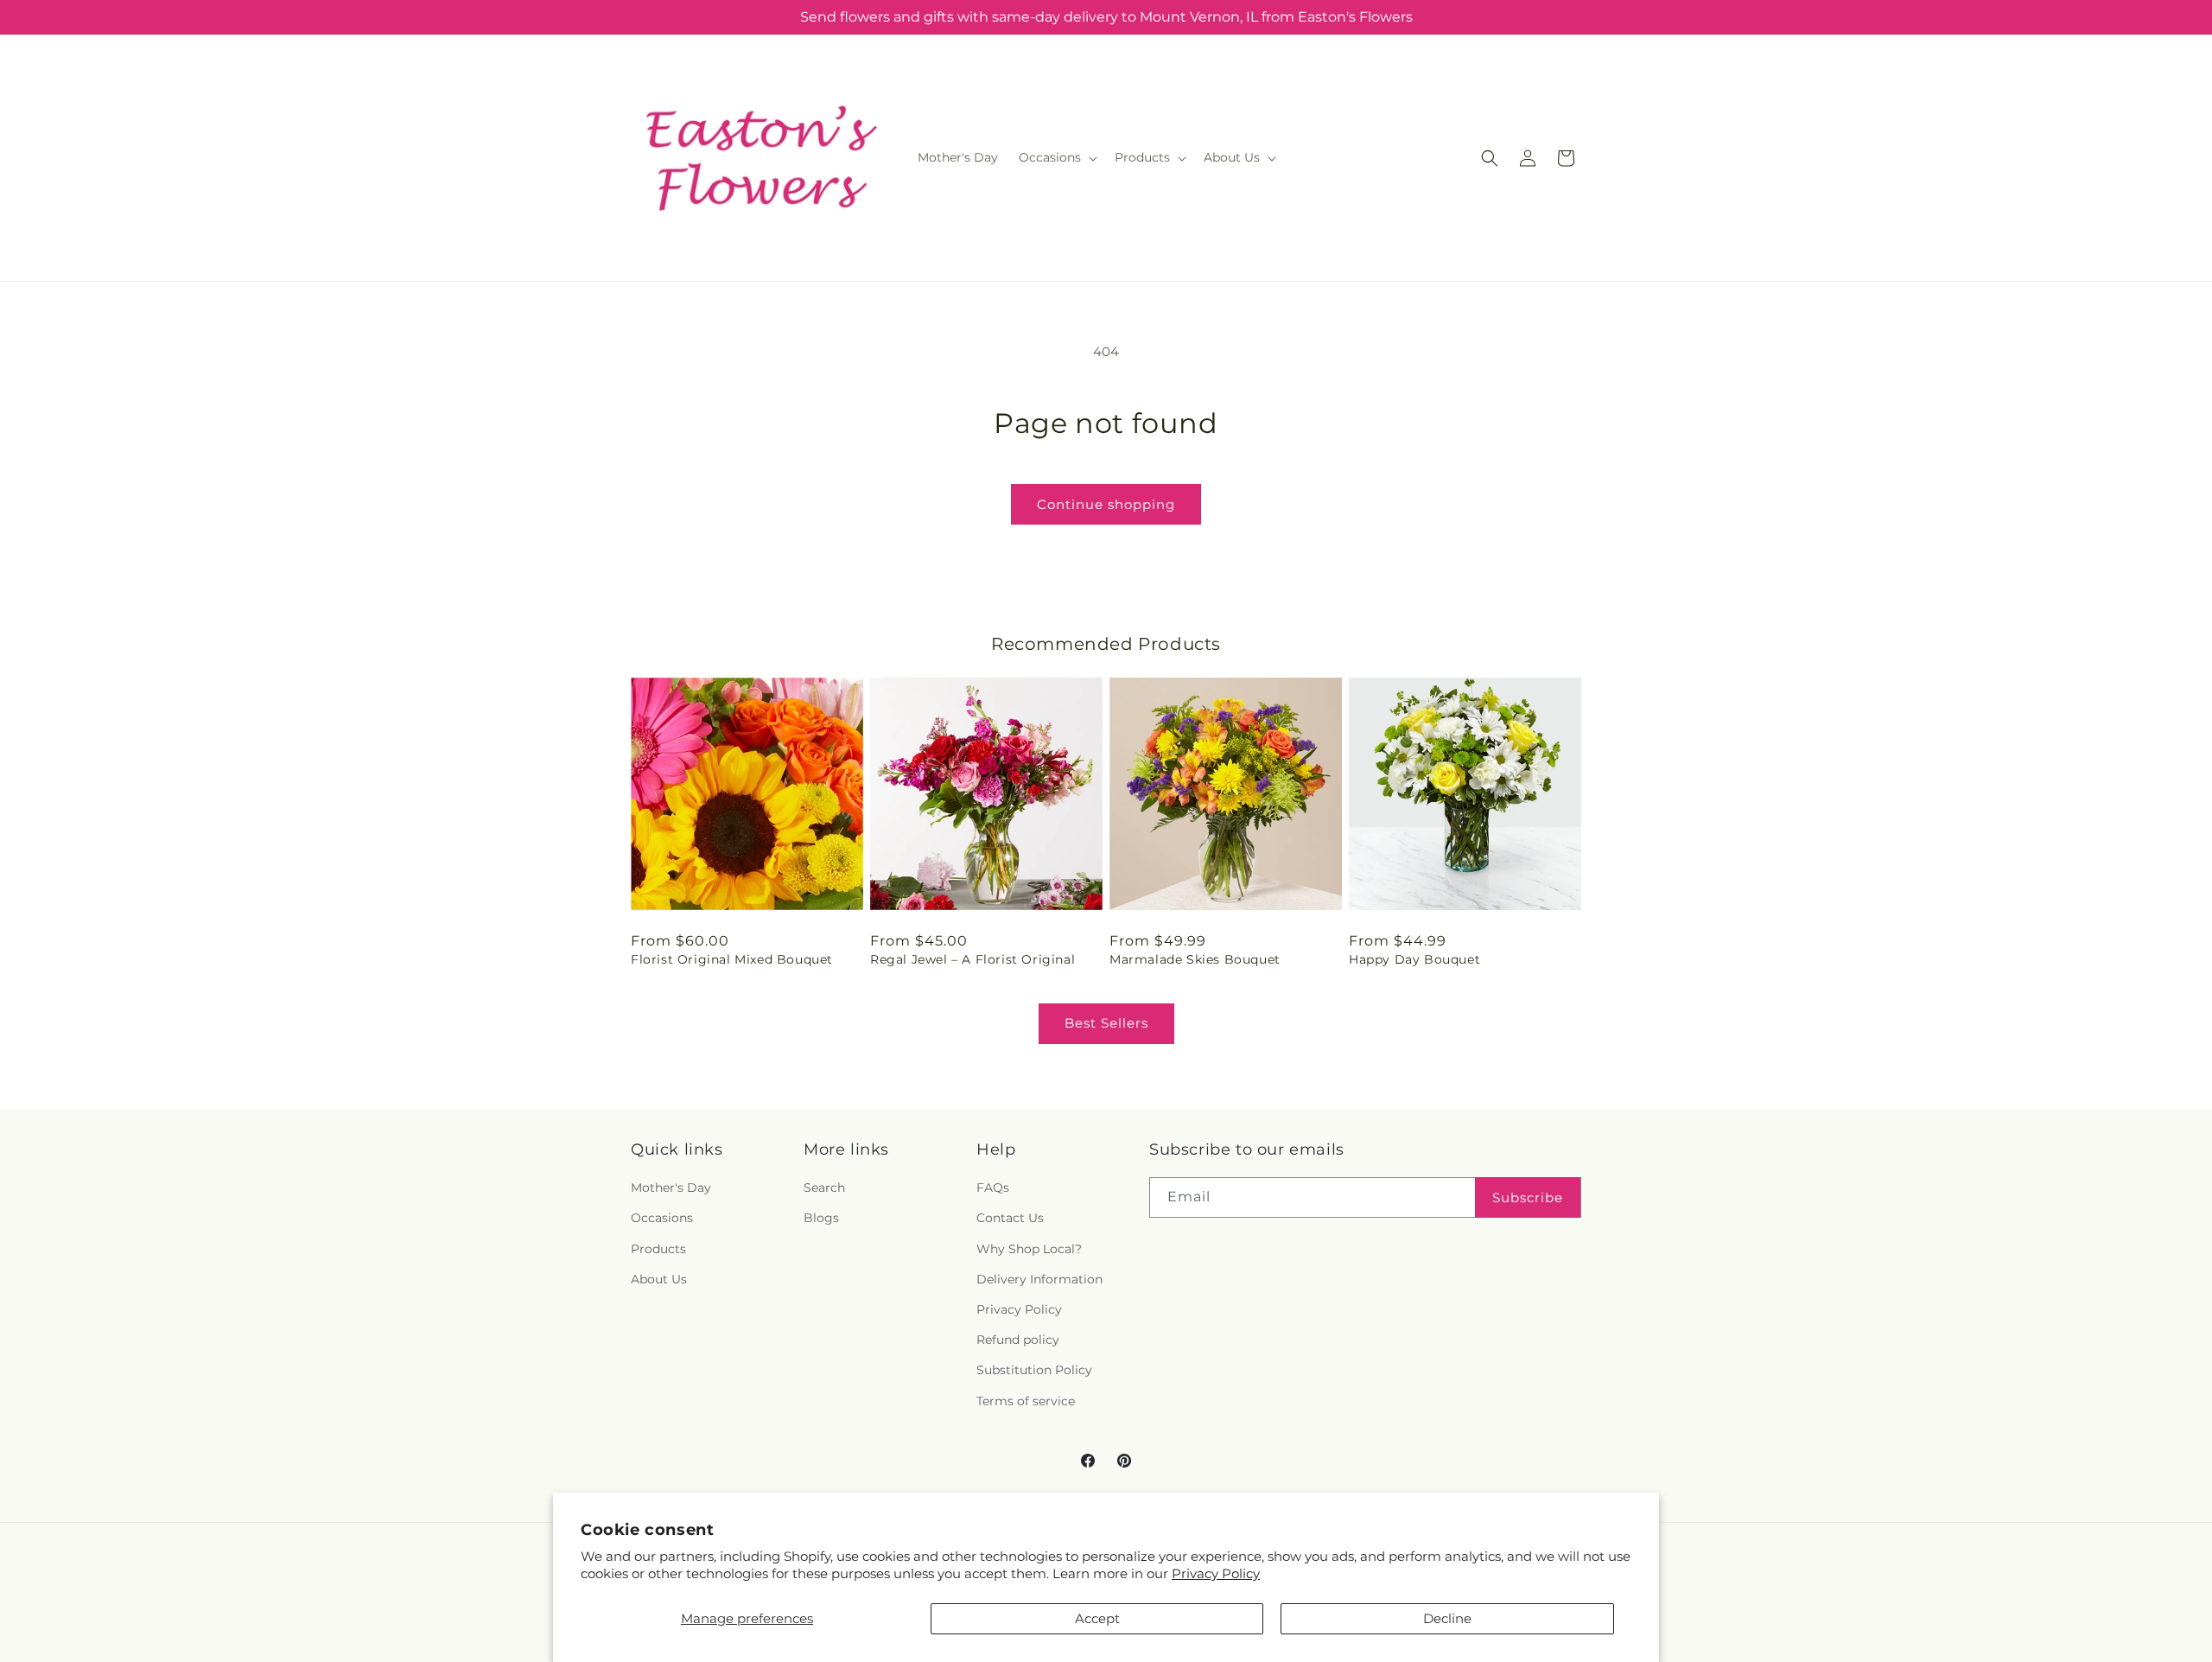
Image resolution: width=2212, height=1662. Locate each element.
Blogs (821, 1219)
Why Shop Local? (1029, 1249)
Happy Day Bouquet (1414, 959)
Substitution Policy (1034, 1371)
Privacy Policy (1216, 1573)
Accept (1097, 1618)
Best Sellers (1106, 1023)
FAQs (993, 1188)
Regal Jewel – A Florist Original (973, 959)
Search (824, 1188)
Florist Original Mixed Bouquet (732, 959)
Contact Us (1010, 1219)
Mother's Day (671, 1188)
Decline (1447, 1618)
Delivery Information (1039, 1279)
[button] (1056, 157)
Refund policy (1018, 1340)
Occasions (662, 1219)
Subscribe (1528, 1197)
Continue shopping (1106, 504)
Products (658, 1249)
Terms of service (1026, 1401)
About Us (659, 1279)
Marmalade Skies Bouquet (1195, 959)
